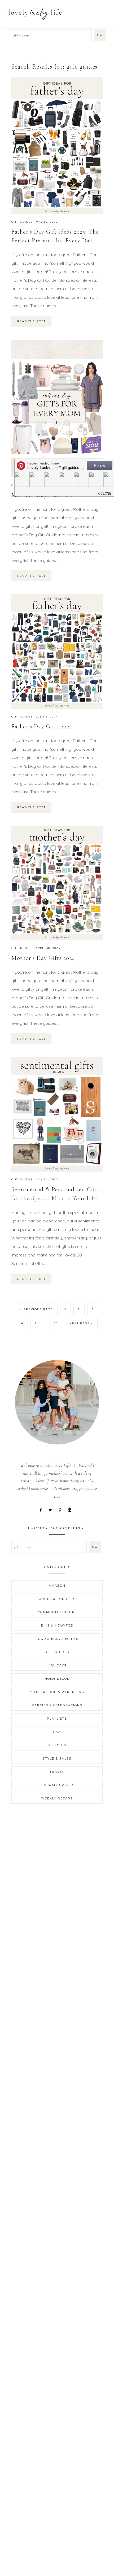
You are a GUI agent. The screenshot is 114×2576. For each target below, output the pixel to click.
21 (56, 1323)
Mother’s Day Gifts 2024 (43, 958)
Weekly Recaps (57, 1798)
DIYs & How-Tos (57, 1625)
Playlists (57, 1719)
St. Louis (57, 1745)
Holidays (57, 1665)
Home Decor (57, 1679)
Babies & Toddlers (57, 1599)
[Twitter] (52, 1509)
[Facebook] (43, 1509)
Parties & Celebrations (57, 1705)
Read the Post (31, 321)
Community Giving (57, 1612)
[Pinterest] (62, 1509)
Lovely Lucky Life (35, 14)
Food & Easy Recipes (57, 1639)
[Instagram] (72, 1509)
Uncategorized (57, 1785)
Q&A (57, 1732)
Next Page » (81, 1323)
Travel (57, 1772)
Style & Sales (57, 1758)
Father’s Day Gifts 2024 (42, 727)
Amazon (57, 1586)
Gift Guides (22, 222)
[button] (104, 11)
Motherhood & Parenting (57, 1692)
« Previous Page (37, 1309)
